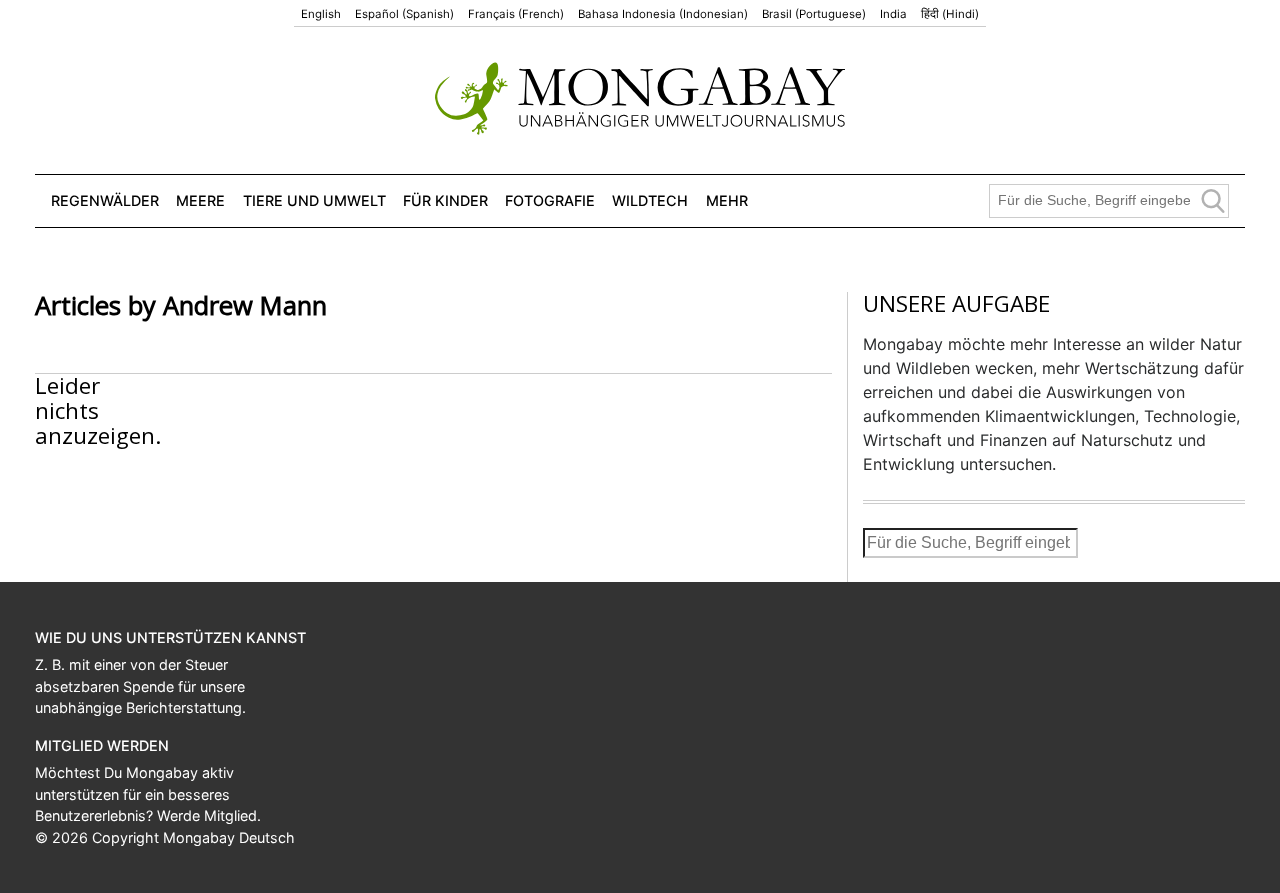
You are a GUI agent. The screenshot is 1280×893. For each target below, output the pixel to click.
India (893, 14)
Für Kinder (445, 200)
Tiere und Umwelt (314, 200)
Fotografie (550, 200)
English (321, 14)
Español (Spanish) (404, 14)
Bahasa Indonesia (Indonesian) (663, 14)
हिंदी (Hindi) (950, 14)
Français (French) (516, 14)
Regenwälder (105, 200)
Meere (200, 200)
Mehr (727, 200)
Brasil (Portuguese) (814, 14)
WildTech (650, 200)
